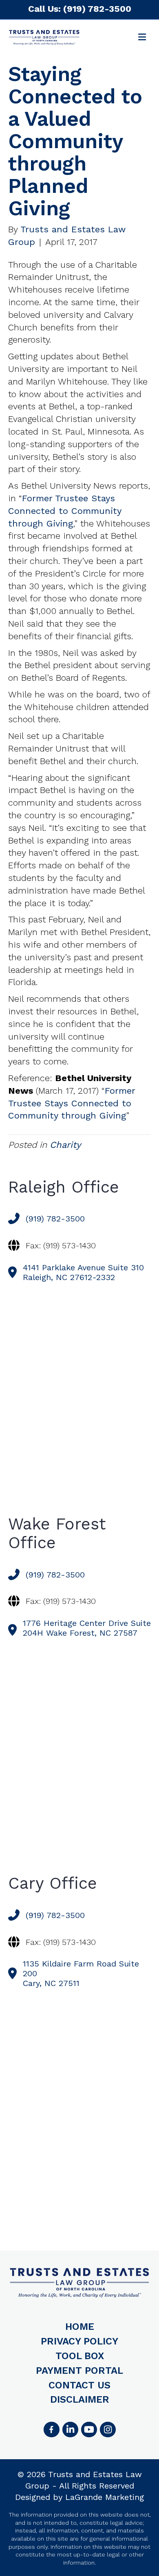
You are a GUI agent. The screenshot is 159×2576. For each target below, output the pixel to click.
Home (80, 2327)
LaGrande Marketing (105, 2497)
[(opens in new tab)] (108, 2430)
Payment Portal (79, 2371)
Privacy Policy (79, 2341)
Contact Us (79, 2385)
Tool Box (80, 2356)
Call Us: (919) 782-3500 (80, 9)
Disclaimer (80, 2399)
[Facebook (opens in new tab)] (51, 2430)
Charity (65, 1145)
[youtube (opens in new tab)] (89, 2430)
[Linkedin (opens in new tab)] (70, 2430)
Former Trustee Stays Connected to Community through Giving (65, 511)
